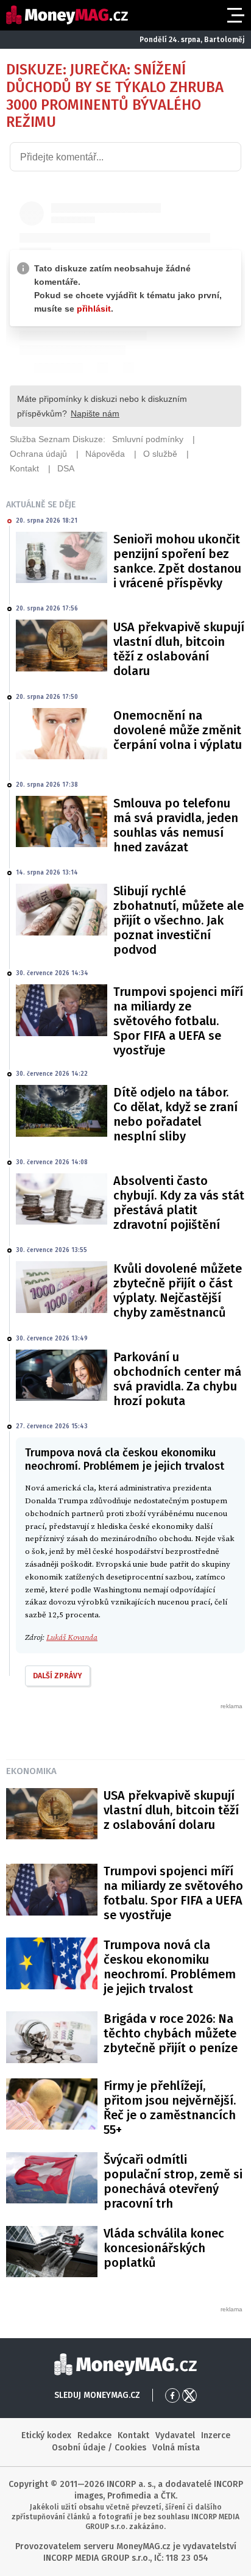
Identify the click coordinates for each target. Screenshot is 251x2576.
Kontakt (133, 2435)
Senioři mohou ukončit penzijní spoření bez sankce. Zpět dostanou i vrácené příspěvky (177, 561)
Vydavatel (175, 2435)
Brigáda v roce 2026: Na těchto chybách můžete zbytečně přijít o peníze (171, 2033)
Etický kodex (46, 2435)
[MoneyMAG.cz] (67, 15)
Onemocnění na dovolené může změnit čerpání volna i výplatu (178, 730)
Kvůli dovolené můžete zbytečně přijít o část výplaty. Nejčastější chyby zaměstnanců (178, 1290)
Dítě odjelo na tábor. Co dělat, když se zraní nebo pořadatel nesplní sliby (175, 1114)
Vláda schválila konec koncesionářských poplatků (164, 2248)
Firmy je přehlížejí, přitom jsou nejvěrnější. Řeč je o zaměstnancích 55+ (170, 2108)
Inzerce (216, 2435)
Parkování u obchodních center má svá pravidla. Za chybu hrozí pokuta (177, 1379)
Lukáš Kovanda (72, 1637)
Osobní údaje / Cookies (99, 2448)
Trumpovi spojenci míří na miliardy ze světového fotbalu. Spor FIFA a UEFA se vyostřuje (178, 1021)
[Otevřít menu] (235, 15)
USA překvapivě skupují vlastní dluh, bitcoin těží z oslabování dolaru (179, 649)
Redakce (94, 2435)
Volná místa (176, 2448)
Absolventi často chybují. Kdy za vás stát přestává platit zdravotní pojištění (179, 1203)
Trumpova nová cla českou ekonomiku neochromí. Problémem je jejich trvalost (170, 1967)
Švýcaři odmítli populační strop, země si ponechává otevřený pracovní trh (173, 2181)
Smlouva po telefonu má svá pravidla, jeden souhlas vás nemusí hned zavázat (176, 825)
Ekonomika (31, 1771)
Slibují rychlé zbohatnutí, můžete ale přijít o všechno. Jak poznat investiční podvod (179, 920)
